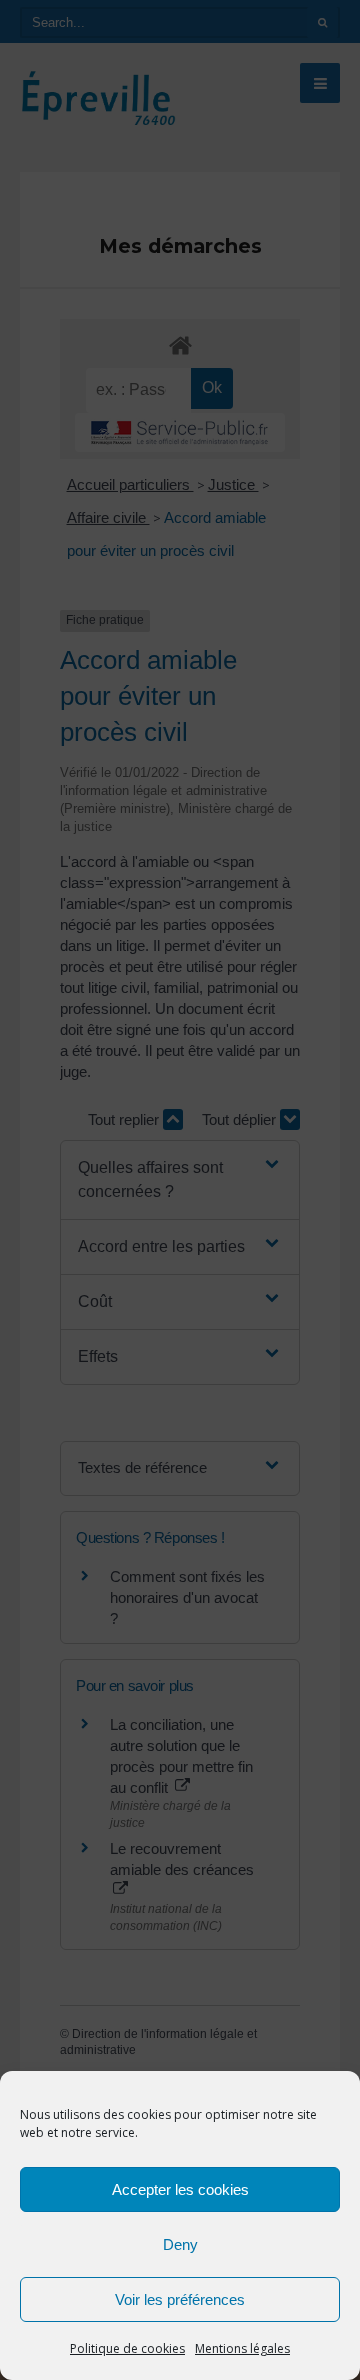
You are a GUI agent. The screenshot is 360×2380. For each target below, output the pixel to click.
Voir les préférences (180, 2299)
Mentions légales (242, 2348)
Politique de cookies (127, 2348)
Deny (180, 2244)
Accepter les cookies (180, 2189)
